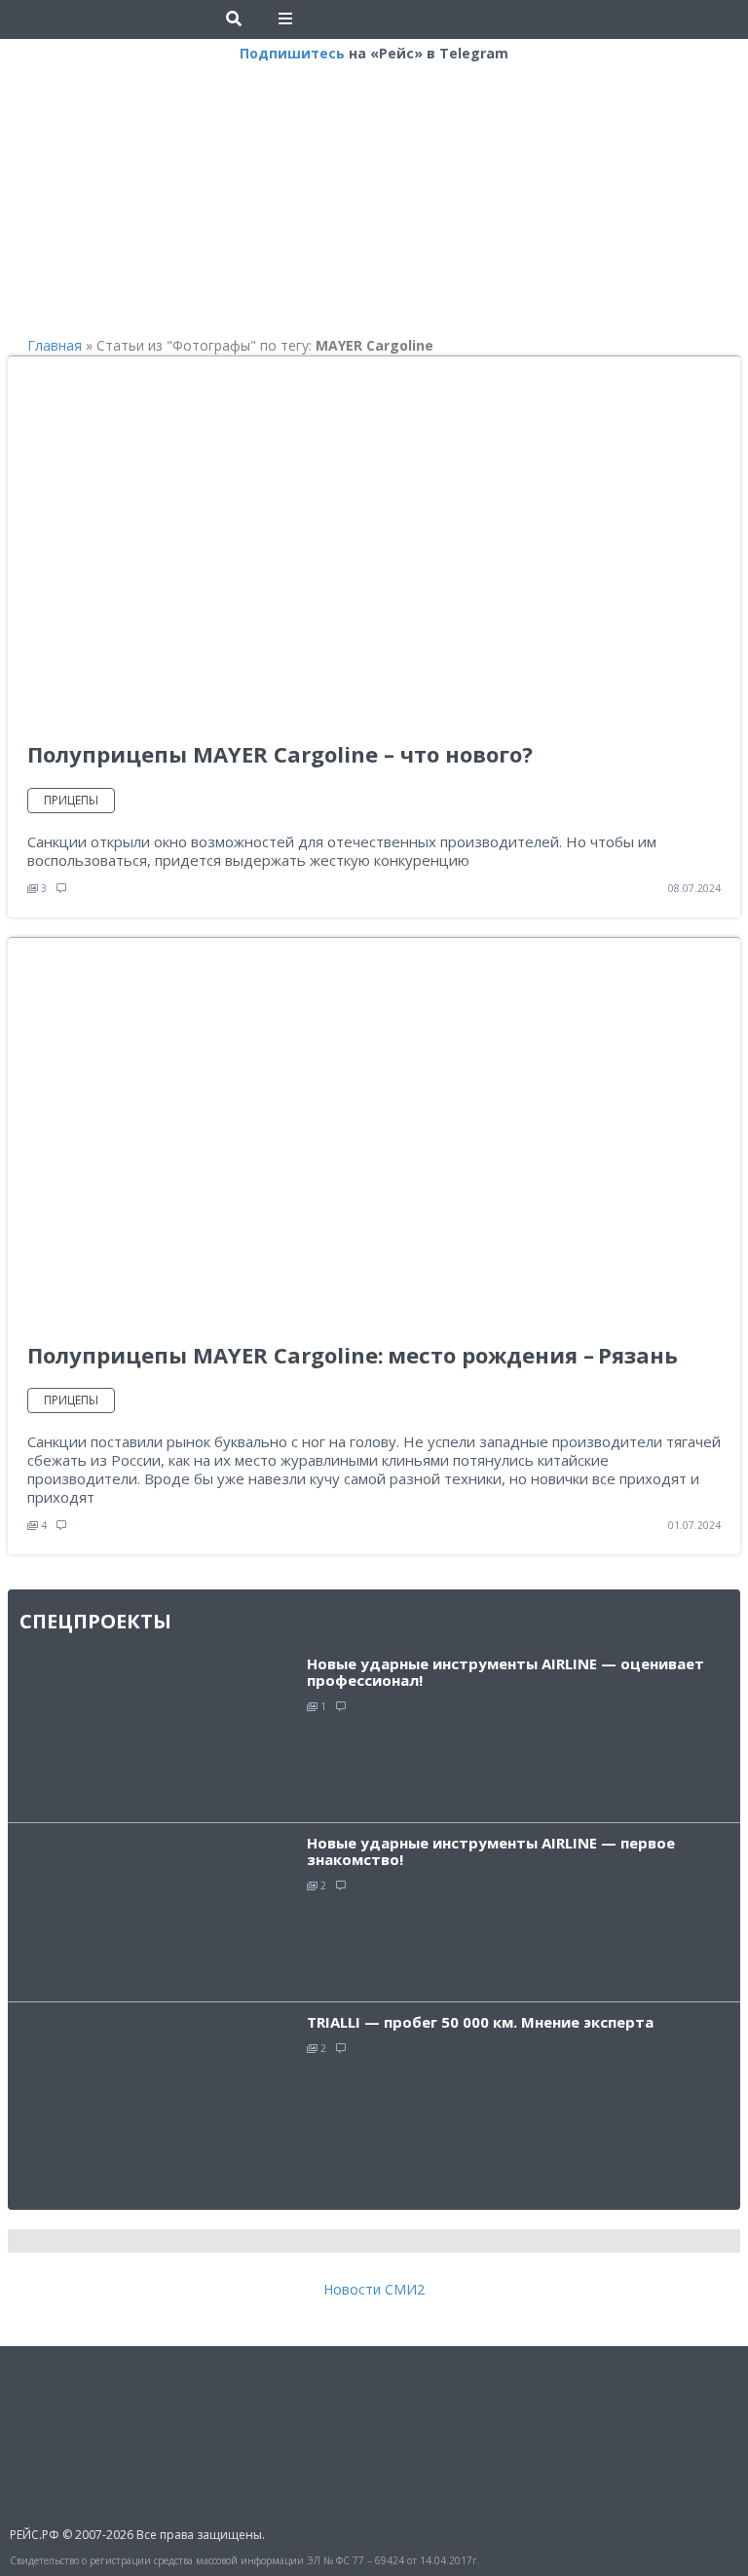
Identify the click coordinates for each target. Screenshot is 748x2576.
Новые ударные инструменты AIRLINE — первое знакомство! (491, 1851)
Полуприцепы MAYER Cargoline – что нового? (280, 754)
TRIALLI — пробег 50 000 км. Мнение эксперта (480, 2022)
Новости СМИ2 (374, 2289)
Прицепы (71, 800)
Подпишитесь (292, 53)
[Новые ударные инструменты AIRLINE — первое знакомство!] (157, 1910)
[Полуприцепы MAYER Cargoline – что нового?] (305, 549)
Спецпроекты (95, 1621)
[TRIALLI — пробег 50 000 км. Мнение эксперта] (157, 2099)
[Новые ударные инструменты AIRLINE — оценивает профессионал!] (157, 1731)
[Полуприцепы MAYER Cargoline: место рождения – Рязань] (305, 1139)
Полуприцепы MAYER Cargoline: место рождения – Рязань (353, 1355)
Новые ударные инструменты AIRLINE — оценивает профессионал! (505, 1672)
